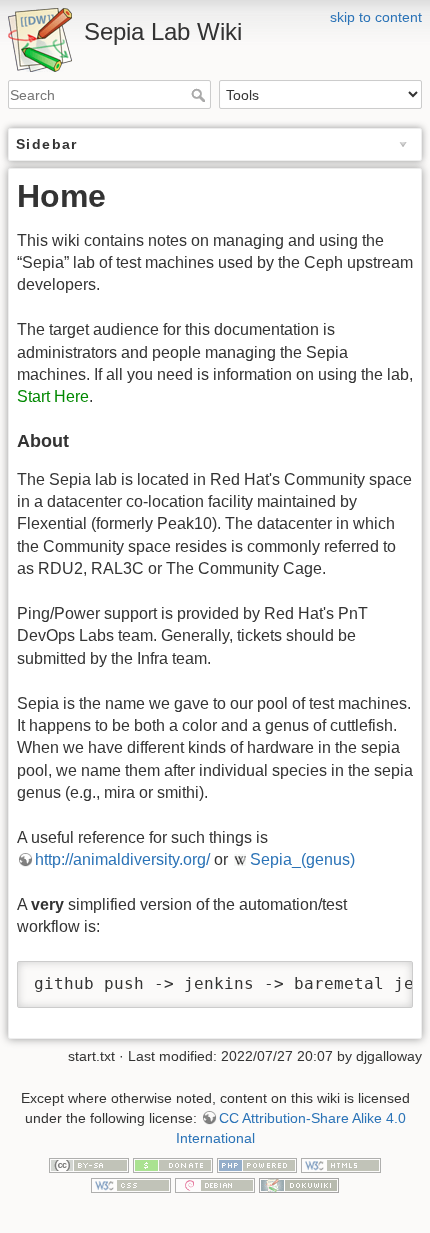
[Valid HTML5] (341, 1164)
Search (200, 95)
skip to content (376, 17)
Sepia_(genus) (302, 859)
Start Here (53, 396)
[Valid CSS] (131, 1184)
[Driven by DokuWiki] (299, 1184)
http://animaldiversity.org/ (122, 859)
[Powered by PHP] (257, 1164)
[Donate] (173, 1164)
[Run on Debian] (215, 1184)
